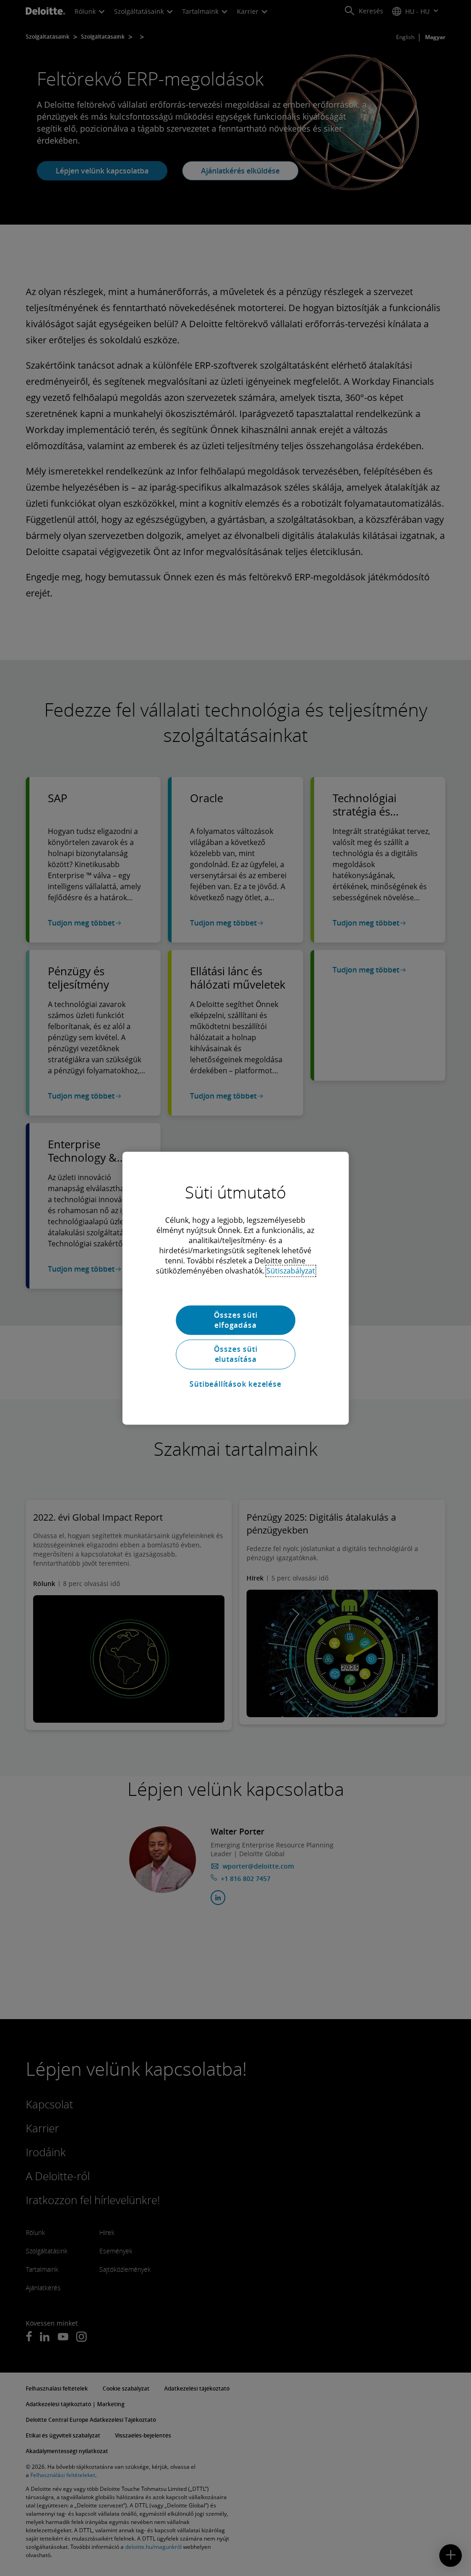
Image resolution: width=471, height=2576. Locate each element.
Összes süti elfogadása (236, 1320)
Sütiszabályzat (291, 1271)
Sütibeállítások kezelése (235, 1384)
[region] (235, 1288)
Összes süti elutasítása (236, 1354)
